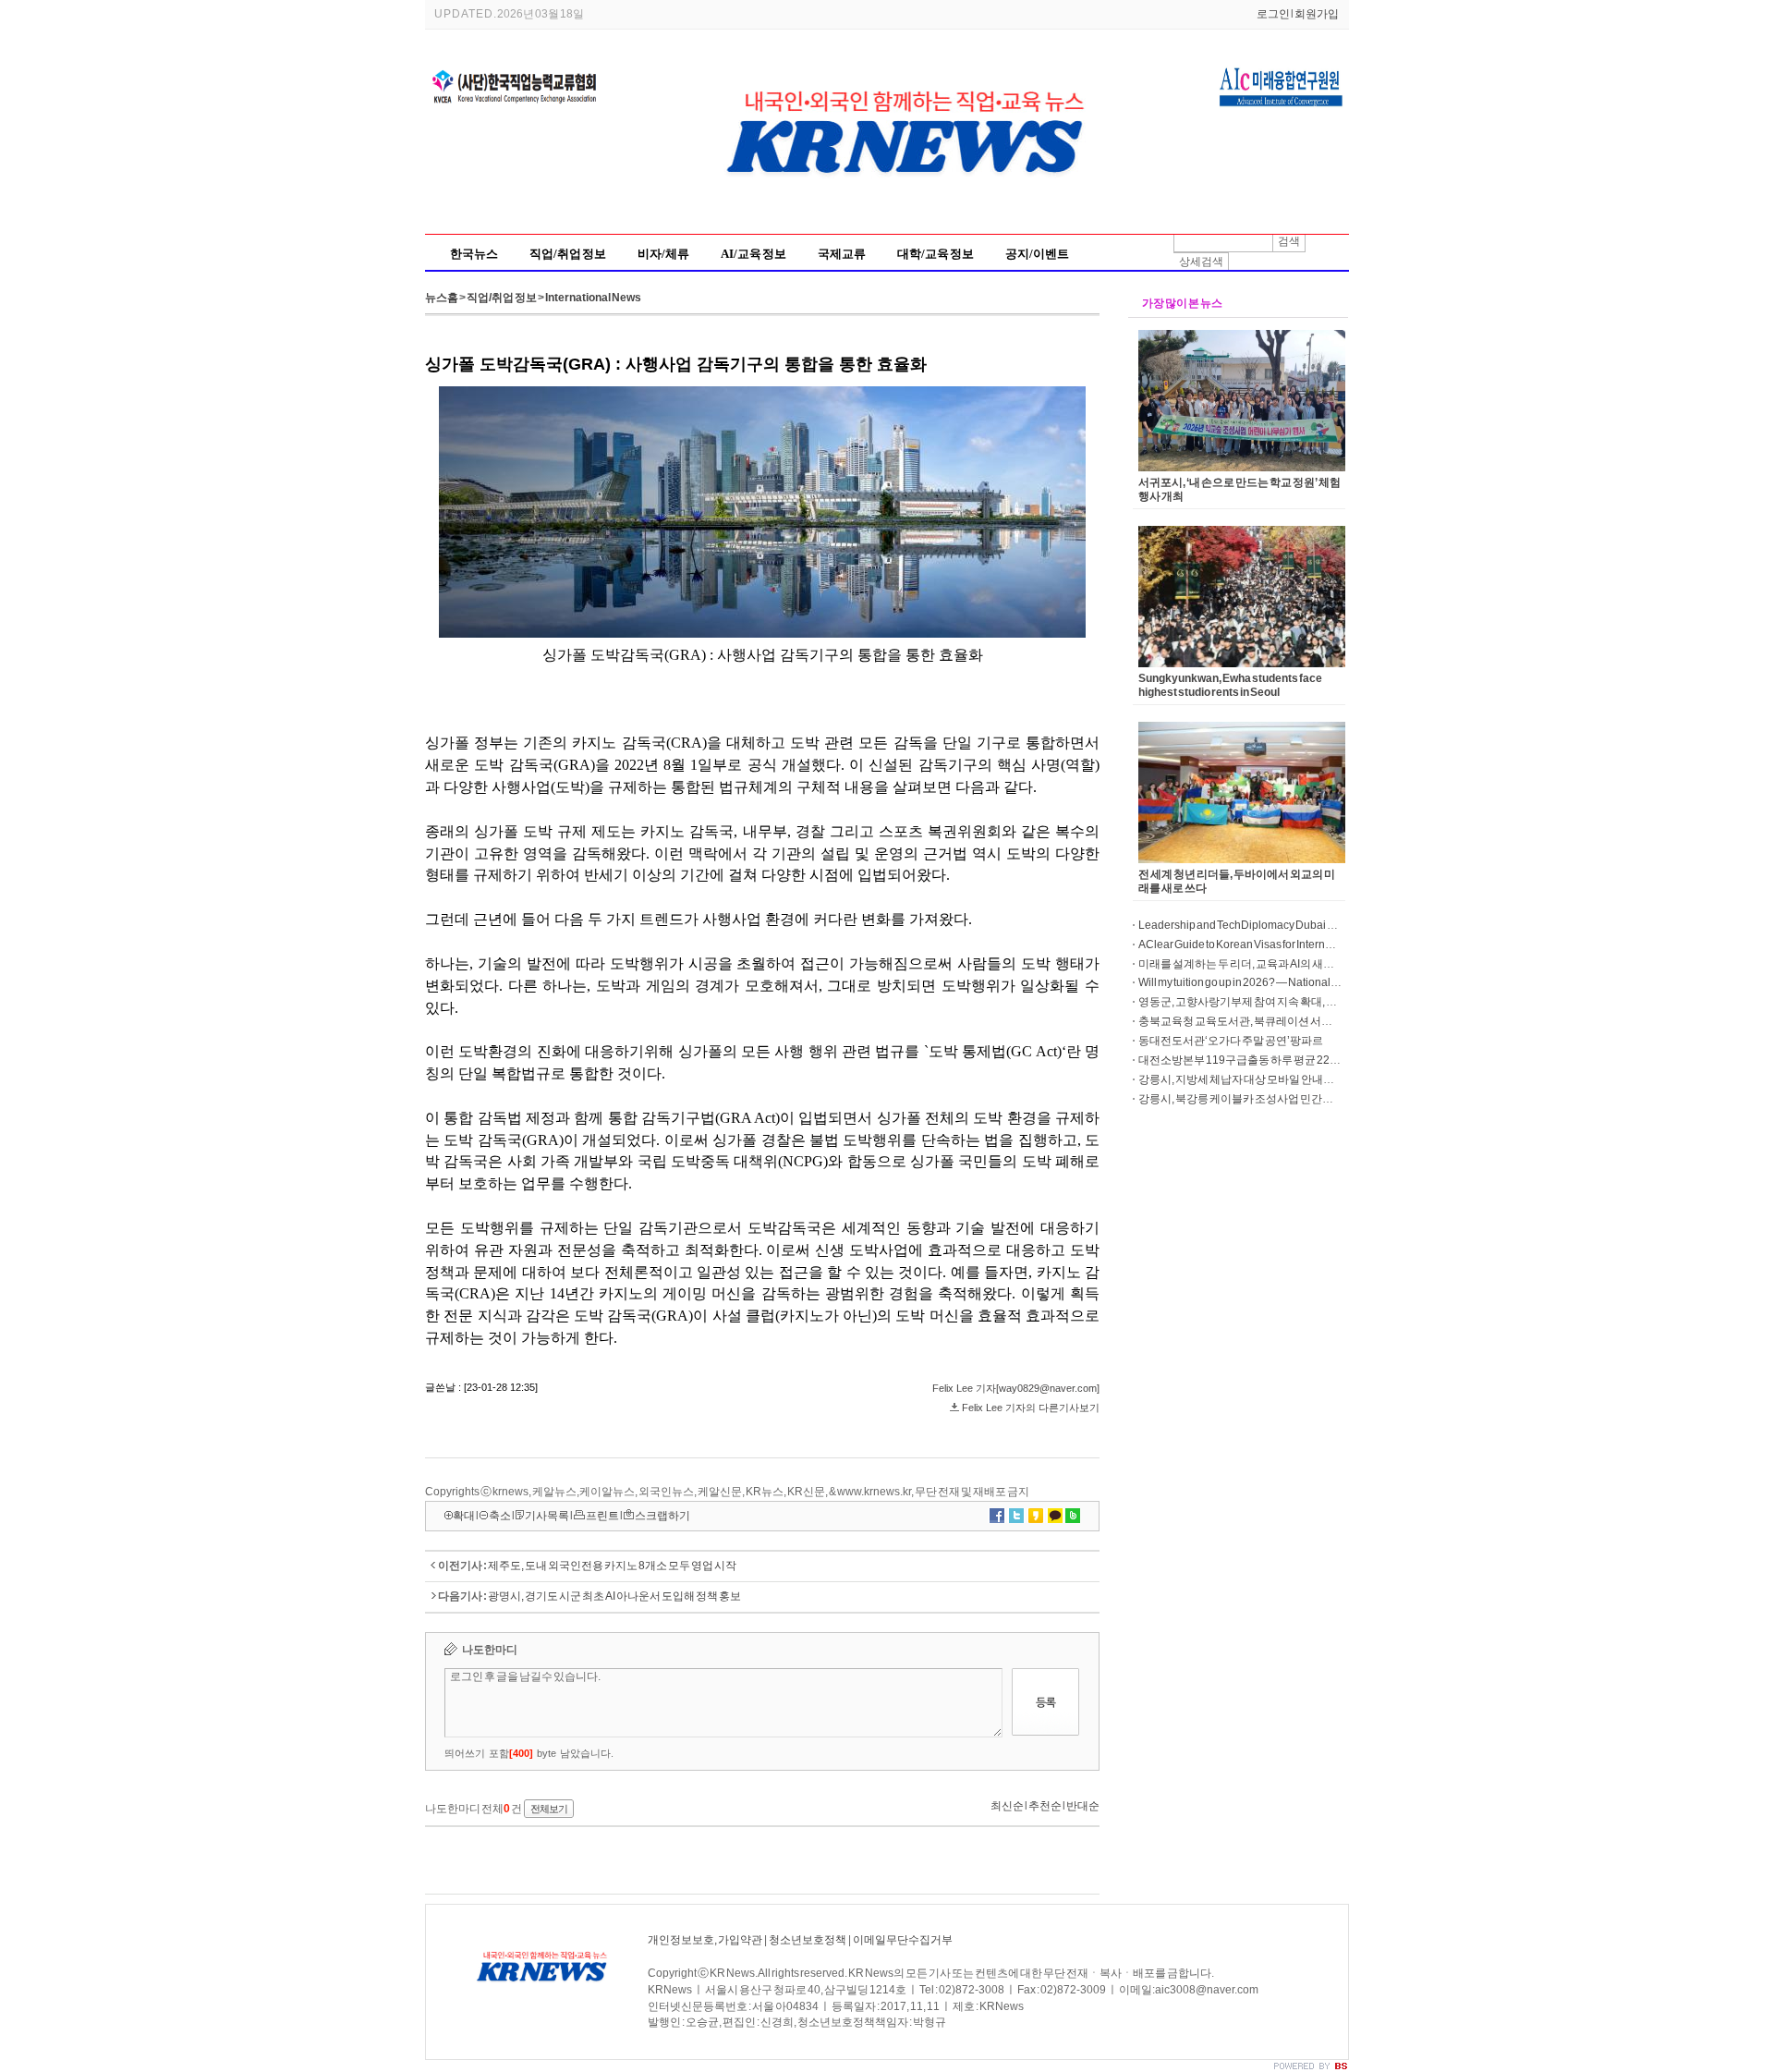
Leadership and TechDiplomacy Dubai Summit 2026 (1265, 925)
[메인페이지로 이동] (911, 215)
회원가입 (1317, 14)
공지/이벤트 (1037, 254)
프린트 (602, 1516)
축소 (500, 1516)
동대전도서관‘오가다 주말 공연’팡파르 (1231, 1041)
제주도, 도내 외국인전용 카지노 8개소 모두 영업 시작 (612, 1566)
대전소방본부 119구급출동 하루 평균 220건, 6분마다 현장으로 (1287, 1060)
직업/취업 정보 (568, 254)
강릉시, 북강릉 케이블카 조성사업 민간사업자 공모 (1258, 1099)
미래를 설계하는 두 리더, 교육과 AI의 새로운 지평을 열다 (1270, 964)
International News (593, 298)
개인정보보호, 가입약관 (705, 1940)
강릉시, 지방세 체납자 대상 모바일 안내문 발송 (1248, 1079)
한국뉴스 (474, 254)
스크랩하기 (662, 1516)
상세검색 (1201, 262)
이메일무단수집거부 (903, 1940)
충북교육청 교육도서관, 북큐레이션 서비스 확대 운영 (1264, 1021)
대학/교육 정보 (936, 254)
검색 (1289, 241)
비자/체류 (663, 254)
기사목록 (547, 1516)
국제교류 (842, 254)
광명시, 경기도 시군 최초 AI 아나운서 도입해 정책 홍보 (614, 1596)
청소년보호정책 (808, 1940)
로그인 (1273, 14)
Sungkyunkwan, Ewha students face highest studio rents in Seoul (1230, 685)
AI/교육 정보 (753, 254)
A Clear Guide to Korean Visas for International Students (1271, 945)
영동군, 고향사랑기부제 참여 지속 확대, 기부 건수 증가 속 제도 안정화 (1301, 1002)
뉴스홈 (442, 298)
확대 (464, 1516)
